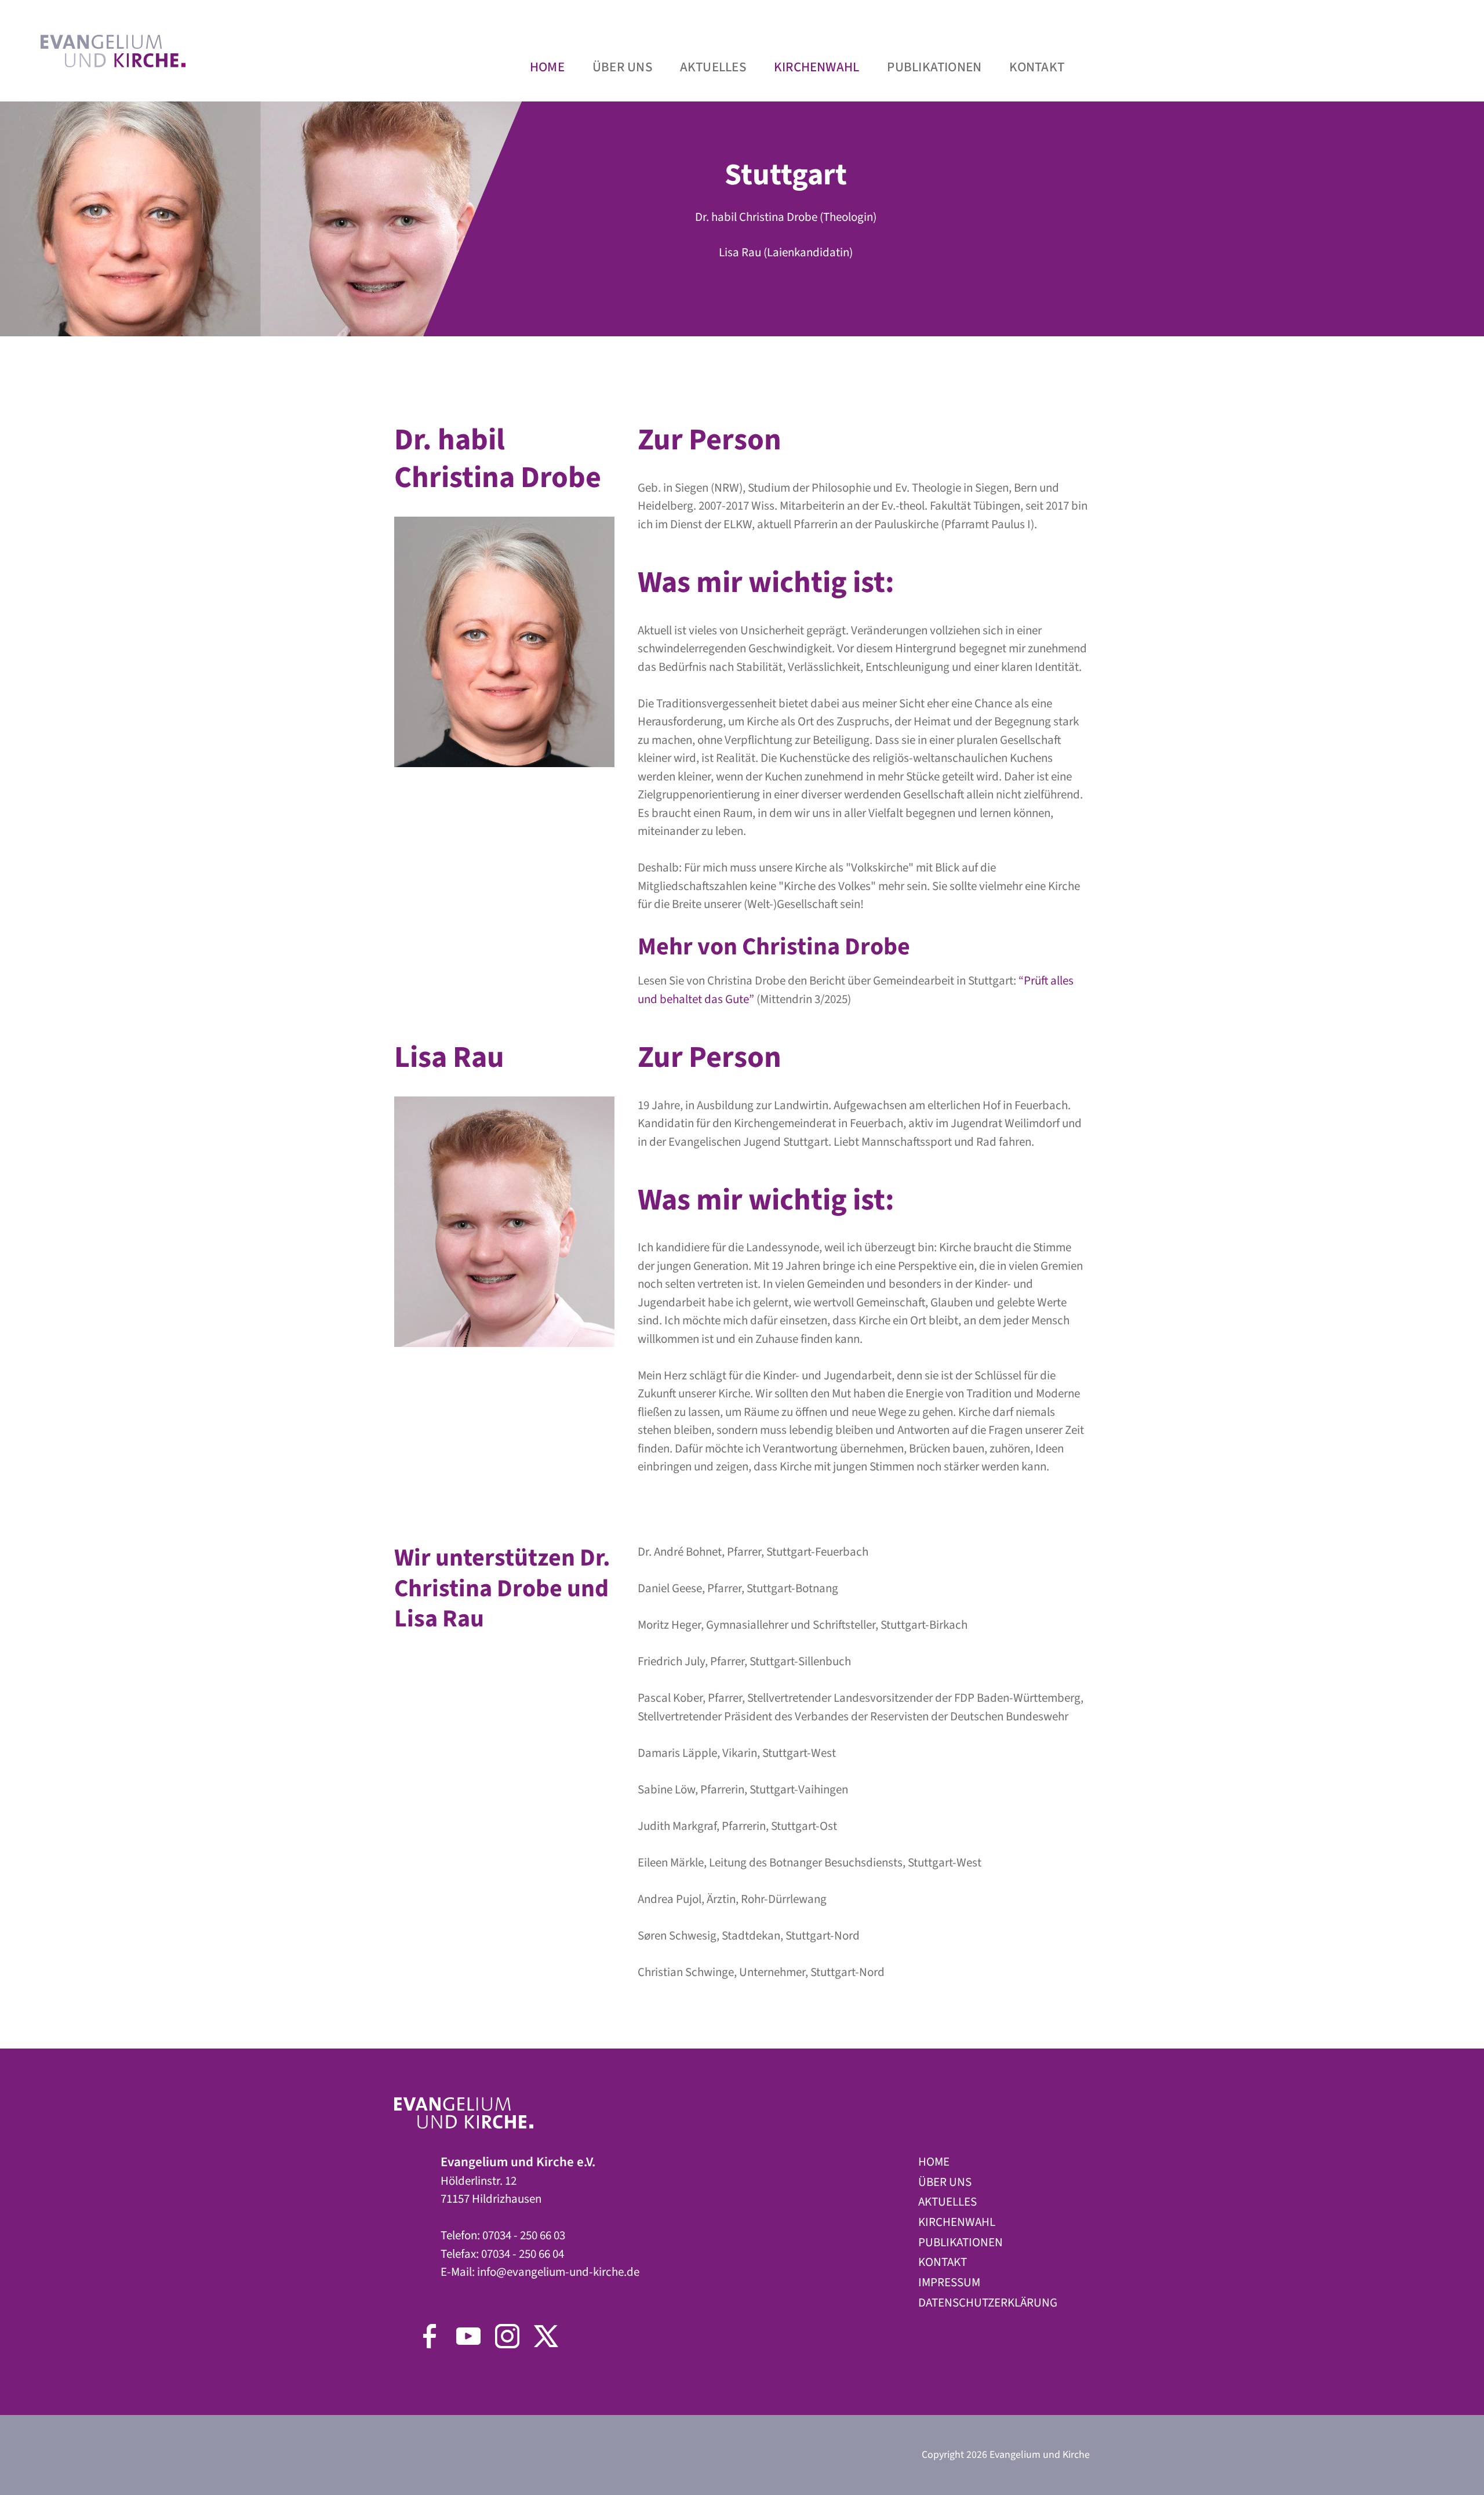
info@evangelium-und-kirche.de (558, 2272)
